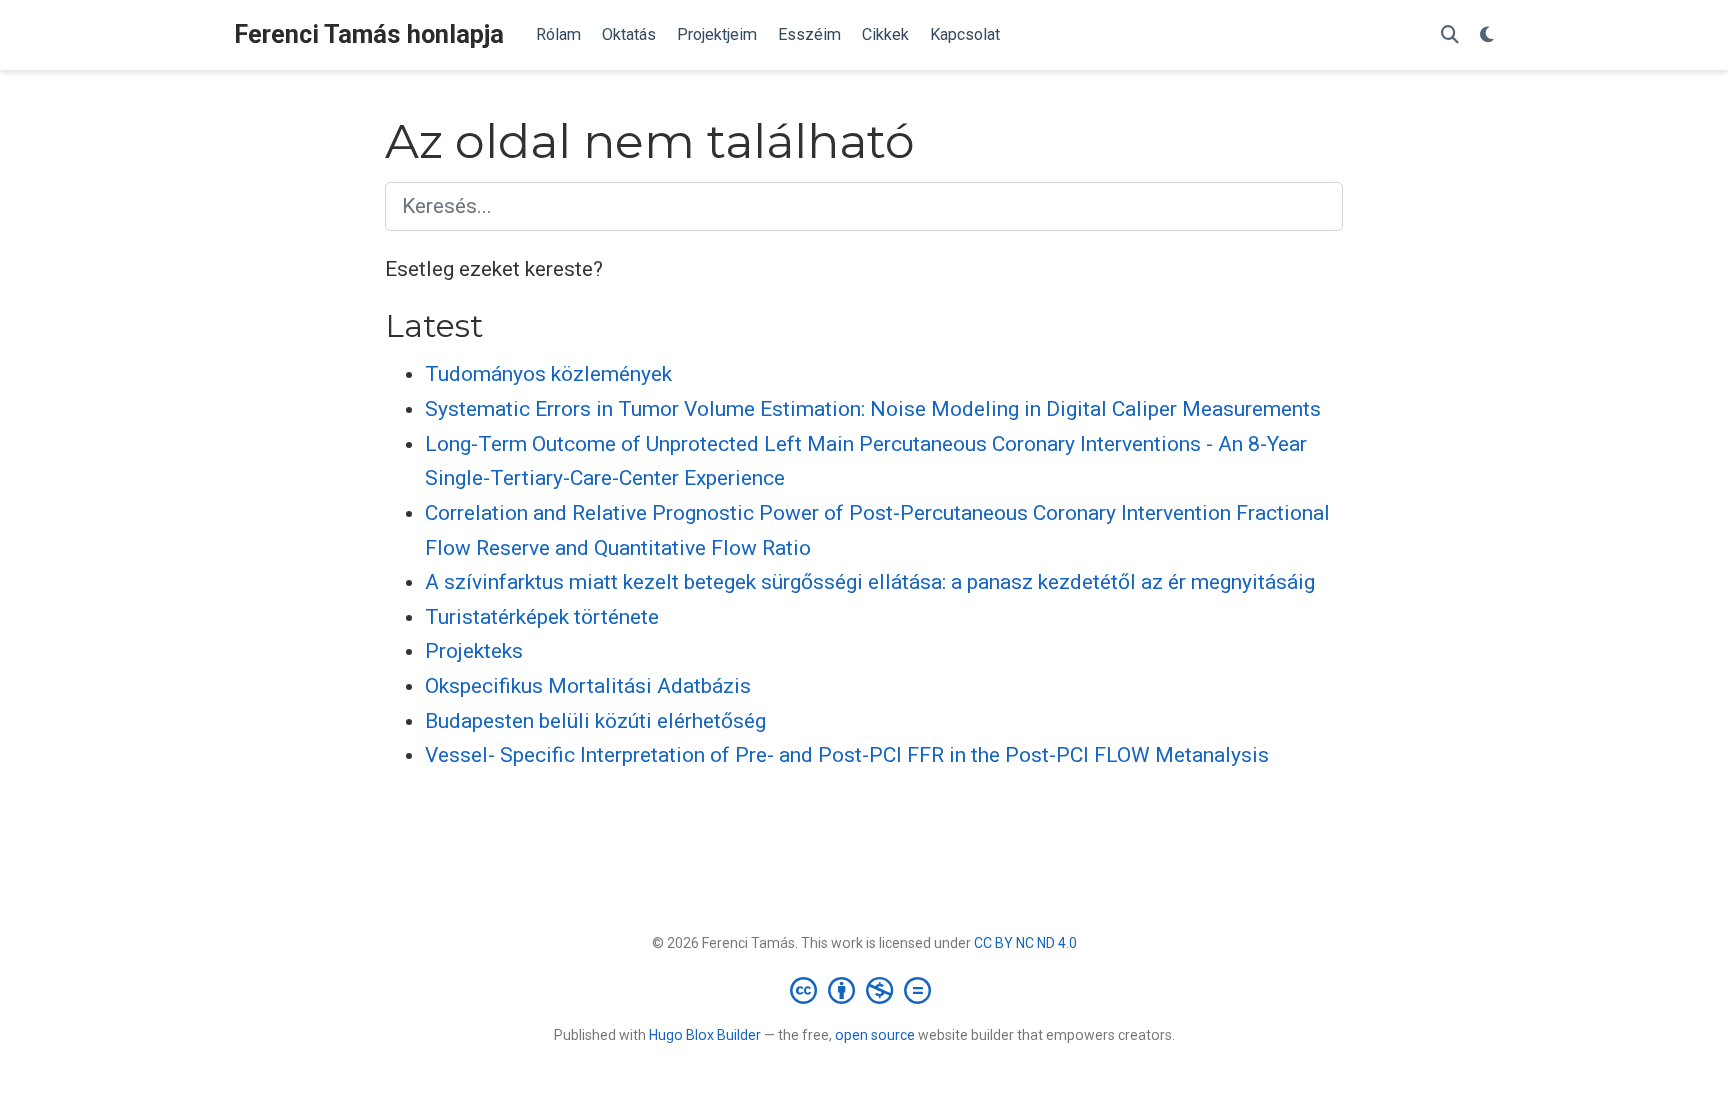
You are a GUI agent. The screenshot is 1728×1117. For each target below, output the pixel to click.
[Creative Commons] (864, 990)
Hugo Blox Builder (705, 1035)
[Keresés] (1450, 35)
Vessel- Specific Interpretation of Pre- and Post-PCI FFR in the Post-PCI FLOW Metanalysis (847, 755)
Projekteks (474, 651)
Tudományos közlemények (548, 374)
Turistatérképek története (542, 617)
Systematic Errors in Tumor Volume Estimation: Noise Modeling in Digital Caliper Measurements (873, 409)
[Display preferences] (1487, 35)
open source (875, 1035)
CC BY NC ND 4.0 (1025, 943)
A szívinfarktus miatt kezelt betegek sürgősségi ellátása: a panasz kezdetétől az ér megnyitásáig (870, 582)
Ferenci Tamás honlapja (369, 34)
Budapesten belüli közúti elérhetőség (595, 721)
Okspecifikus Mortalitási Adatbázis (588, 686)
